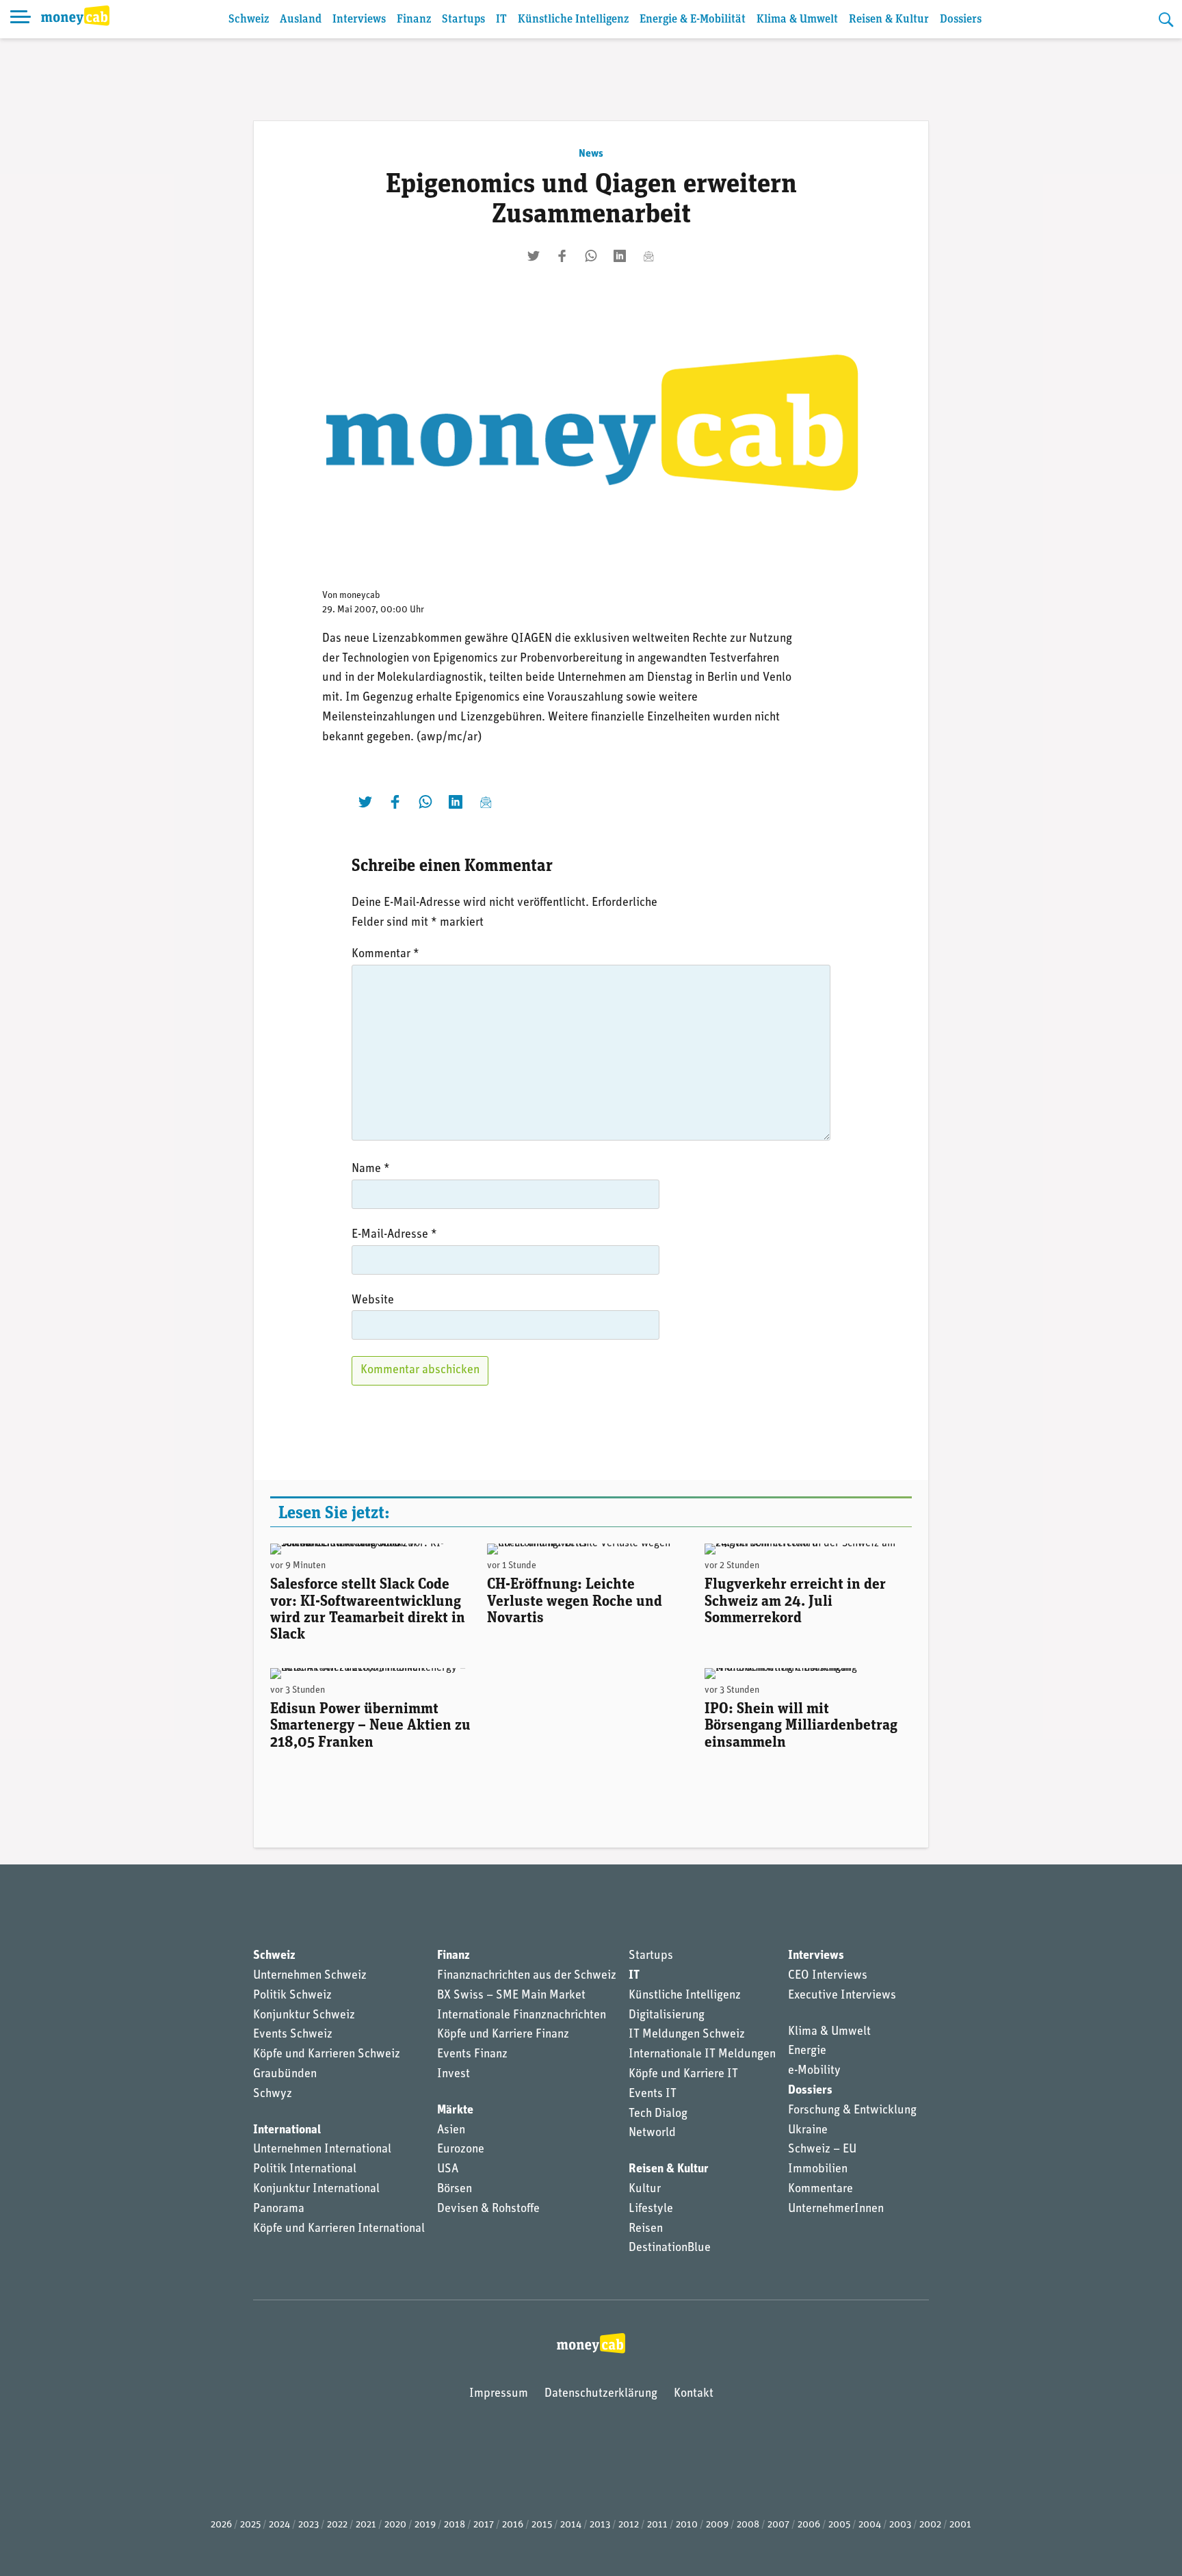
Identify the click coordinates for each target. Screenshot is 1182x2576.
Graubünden (285, 2074)
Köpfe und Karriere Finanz (503, 2035)
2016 (513, 2525)
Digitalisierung (667, 2016)
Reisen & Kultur (889, 19)
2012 (629, 2525)
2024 (279, 2525)
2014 (571, 2525)
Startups (463, 19)
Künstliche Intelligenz (573, 19)
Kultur (645, 2189)
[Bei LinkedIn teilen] (620, 256)
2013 (600, 2525)
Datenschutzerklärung (601, 2394)
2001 (960, 2525)
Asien (451, 2131)
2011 (657, 2525)
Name (371, 1169)
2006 (809, 2525)
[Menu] (21, 19)
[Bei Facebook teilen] (562, 256)
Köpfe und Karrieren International (339, 2229)
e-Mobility (814, 2071)
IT (501, 19)
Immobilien (818, 2170)
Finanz (414, 19)
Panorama (279, 2209)
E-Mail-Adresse (394, 1235)
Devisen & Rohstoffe (488, 2209)
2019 (425, 2525)
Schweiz (249, 19)
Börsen (455, 2189)
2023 (308, 2525)
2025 (250, 2525)
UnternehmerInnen (836, 2209)
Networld (652, 2133)
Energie (807, 2051)
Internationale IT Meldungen (702, 2055)
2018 (455, 2525)
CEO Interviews (828, 1976)
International (287, 2131)
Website (373, 1301)
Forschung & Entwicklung (852, 2111)
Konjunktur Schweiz (304, 2016)
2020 (395, 2525)
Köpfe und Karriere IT (683, 2074)
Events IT (653, 2094)
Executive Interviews (842, 1996)
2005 (839, 2525)
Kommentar (385, 954)
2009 (717, 2525)
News (591, 154)
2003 (900, 2525)
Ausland (301, 19)
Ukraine (808, 2131)
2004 (870, 2525)
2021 (366, 2525)
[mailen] (648, 256)
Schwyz (273, 2094)
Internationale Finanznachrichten (522, 2016)
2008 (748, 2525)
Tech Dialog (658, 2114)
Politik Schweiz (292, 1996)
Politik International (305, 2170)
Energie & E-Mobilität (693, 19)
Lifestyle (651, 2209)
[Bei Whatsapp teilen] (591, 256)
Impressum (499, 2394)
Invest (454, 2074)
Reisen (646, 2229)
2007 (778, 2525)
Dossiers (961, 19)
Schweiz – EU (822, 2150)
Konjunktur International (316, 2189)
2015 (542, 2525)
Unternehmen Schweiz (310, 1976)
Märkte (455, 2111)
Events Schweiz (293, 2035)
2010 (687, 2525)
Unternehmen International (322, 2150)
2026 (221, 2525)
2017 (484, 2525)
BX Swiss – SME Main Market (511, 1996)
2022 (337, 2525)
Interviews (359, 19)
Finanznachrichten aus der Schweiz (527, 1976)
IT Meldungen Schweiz (687, 2035)
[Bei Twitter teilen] (534, 256)
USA (448, 2170)
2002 (930, 2525)
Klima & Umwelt (797, 19)
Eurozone (461, 2150)
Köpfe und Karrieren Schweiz (327, 2055)
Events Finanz (472, 2055)
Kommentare (820, 2189)
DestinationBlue (670, 2248)
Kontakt (694, 2394)
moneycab (360, 596)
